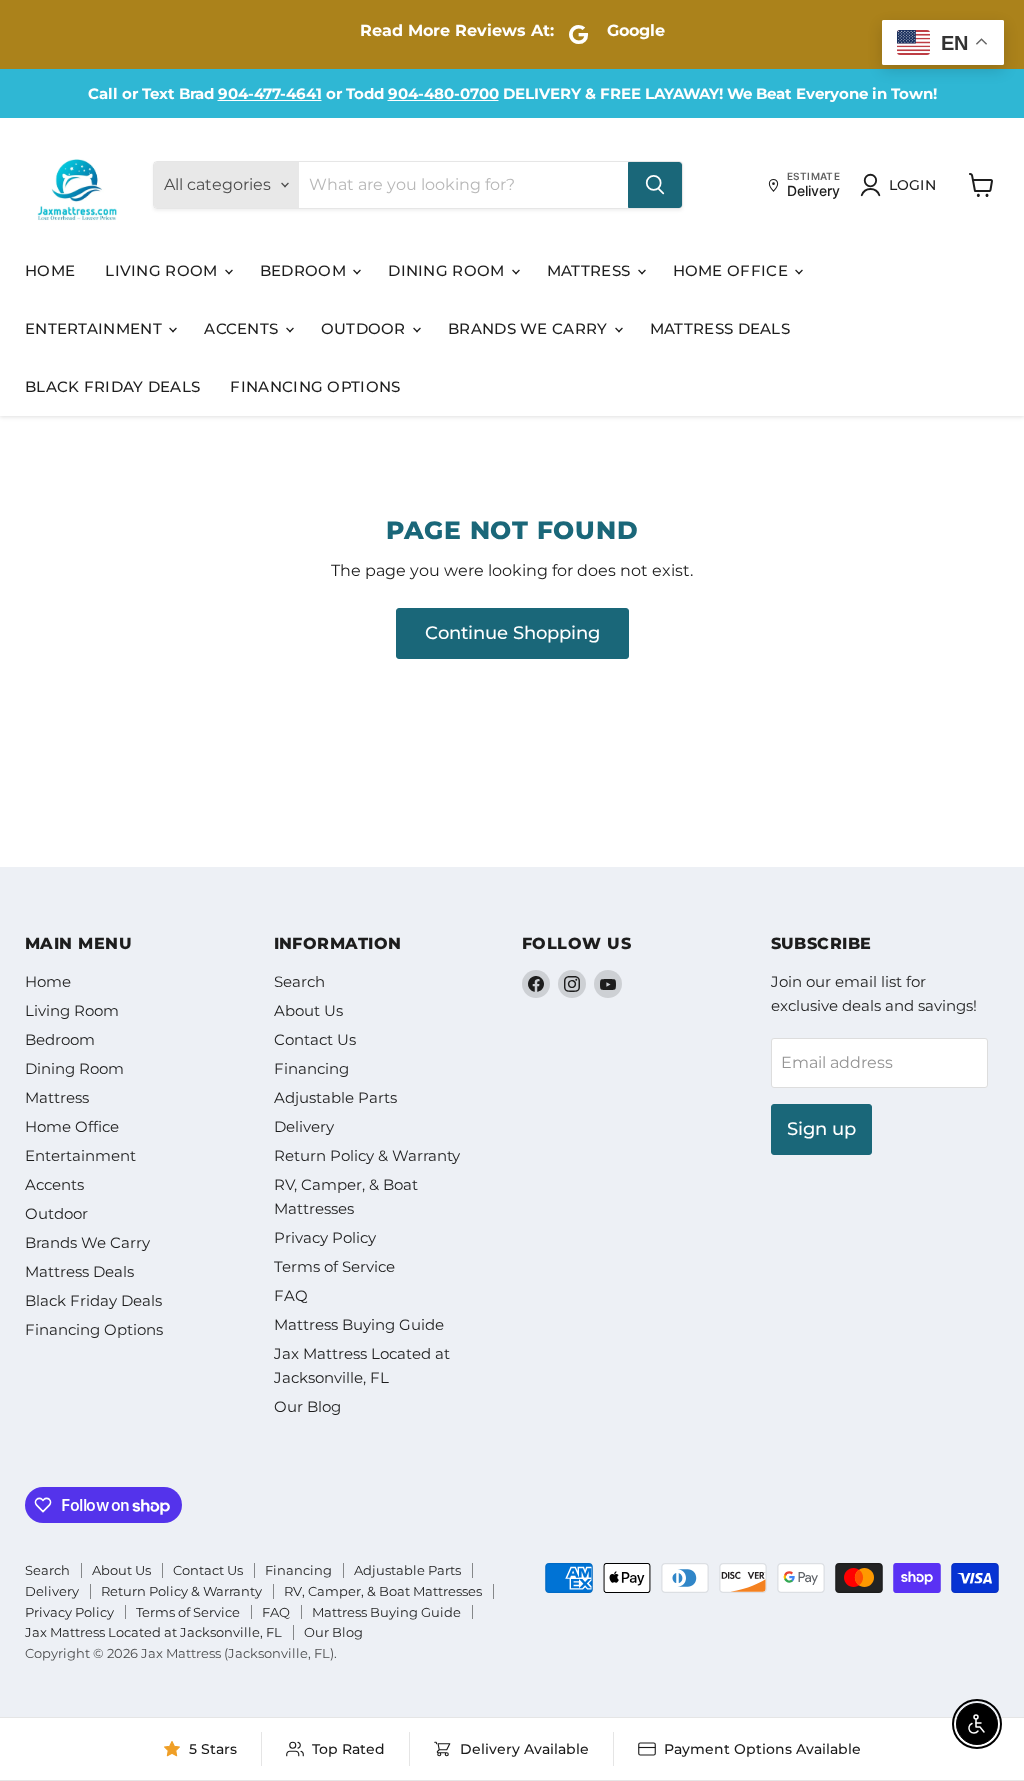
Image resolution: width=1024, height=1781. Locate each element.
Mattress (591, 270)
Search (299, 981)
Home (50, 270)
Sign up (821, 1129)
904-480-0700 (443, 93)
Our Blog (307, 1406)
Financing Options (315, 386)
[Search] (655, 185)
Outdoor (365, 328)
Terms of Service (334, 1266)
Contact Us (315, 1039)
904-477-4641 (270, 93)
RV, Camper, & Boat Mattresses (383, 1591)
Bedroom (305, 270)
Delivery (304, 1126)
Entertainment (95, 328)
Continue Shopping (512, 633)
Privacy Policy (325, 1237)
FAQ (291, 1295)
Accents (243, 328)
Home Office (733, 270)
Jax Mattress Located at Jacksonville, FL (153, 1632)
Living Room (163, 270)
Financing (311, 1068)
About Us (308, 1010)
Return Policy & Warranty (367, 1155)
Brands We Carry (530, 328)
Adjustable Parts (335, 1097)
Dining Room (448, 270)
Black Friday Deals (112, 386)
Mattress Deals (720, 328)
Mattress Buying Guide (359, 1324)
